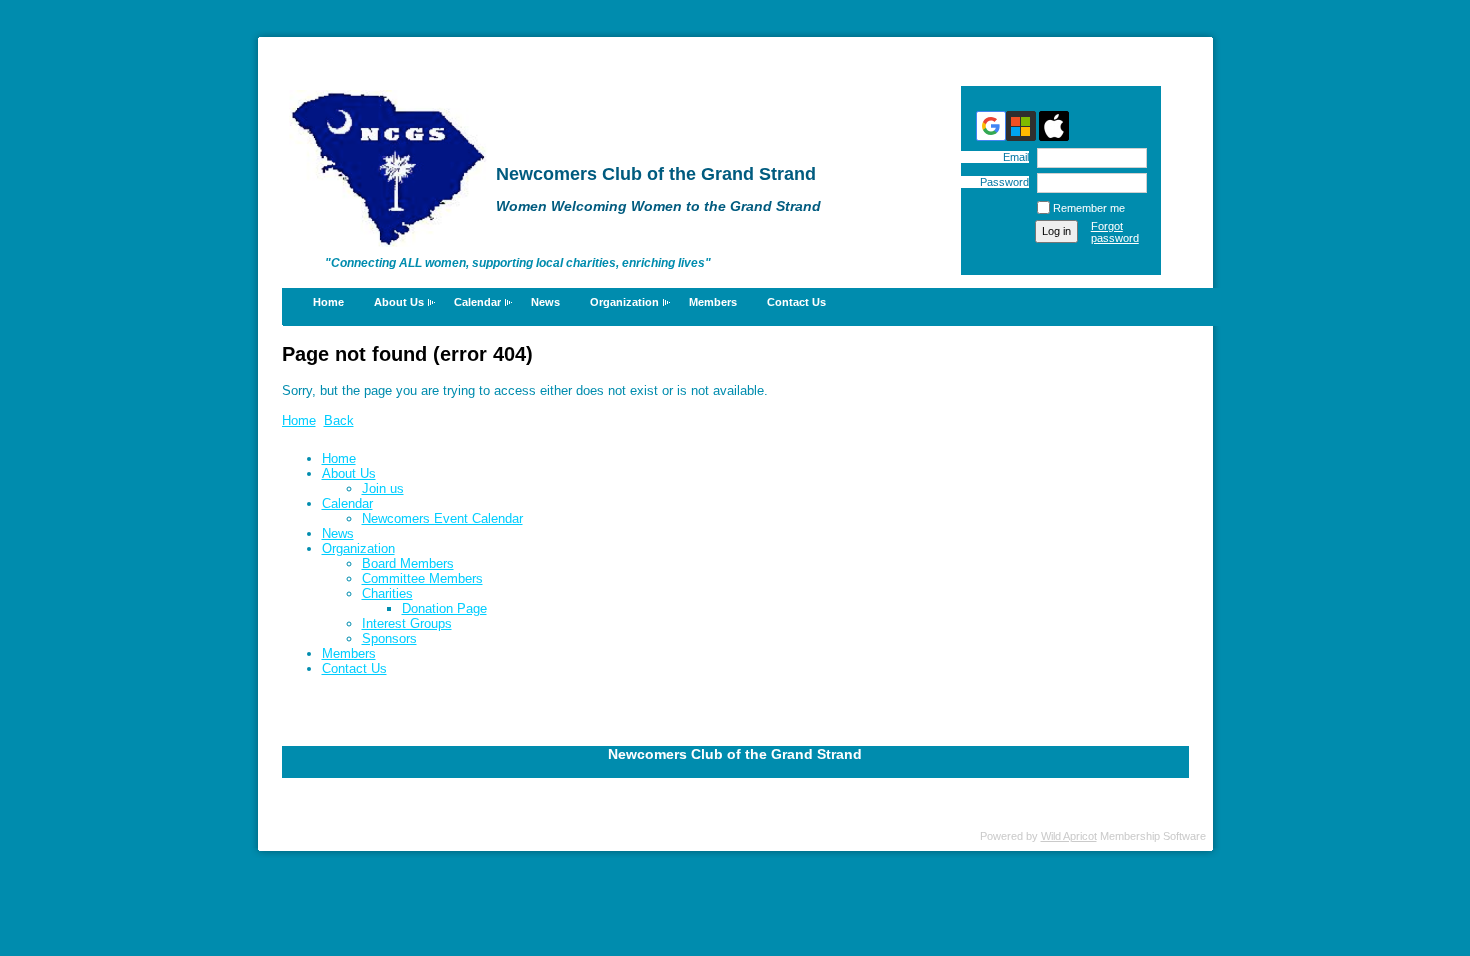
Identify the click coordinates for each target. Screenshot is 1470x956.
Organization (624, 302)
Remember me (1089, 208)
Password (1001, 182)
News (545, 302)
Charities (387, 593)
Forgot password (1115, 232)
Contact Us (796, 302)
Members (713, 302)
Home (328, 302)
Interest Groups (407, 623)
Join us (383, 488)
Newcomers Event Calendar (442, 518)
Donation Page (444, 608)
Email (1012, 157)
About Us (399, 302)
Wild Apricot (1069, 836)
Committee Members (422, 578)
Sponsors (389, 638)
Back (339, 420)
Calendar (477, 302)
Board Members (408, 563)
